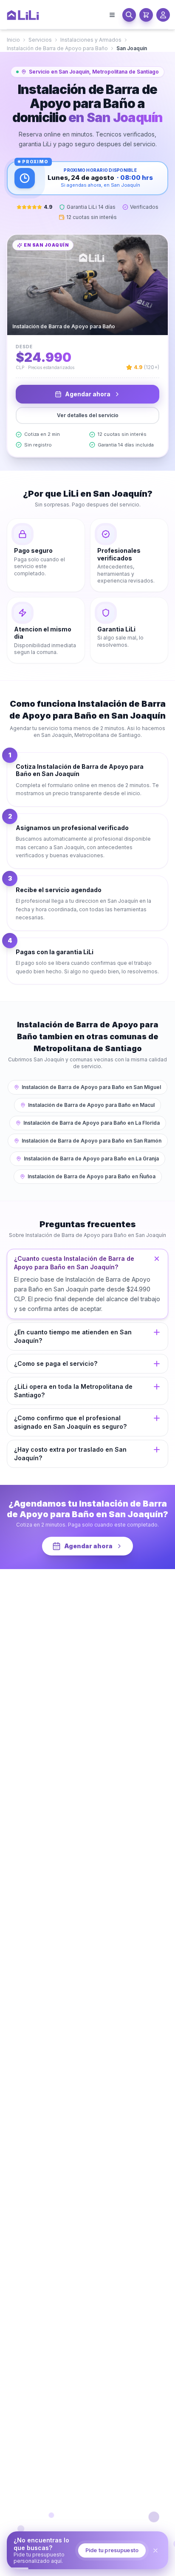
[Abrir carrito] (146, 15)
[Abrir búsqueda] (129, 15)
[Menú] (112, 15)
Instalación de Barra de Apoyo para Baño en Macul (91, 1105)
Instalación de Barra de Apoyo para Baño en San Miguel (91, 1087)
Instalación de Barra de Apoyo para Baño (57, 48)
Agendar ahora (88, 394)
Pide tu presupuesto (112, 2550)
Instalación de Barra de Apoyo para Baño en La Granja (91, 1159)
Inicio (13, 40)
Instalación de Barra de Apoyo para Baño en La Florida (92, 1123)
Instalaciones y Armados (91, 40)
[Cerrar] (155, 2550)
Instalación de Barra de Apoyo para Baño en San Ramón (92, 1141)
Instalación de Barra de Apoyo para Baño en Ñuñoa (92, 1176)
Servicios (40, 40)
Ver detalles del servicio (88, 415)
